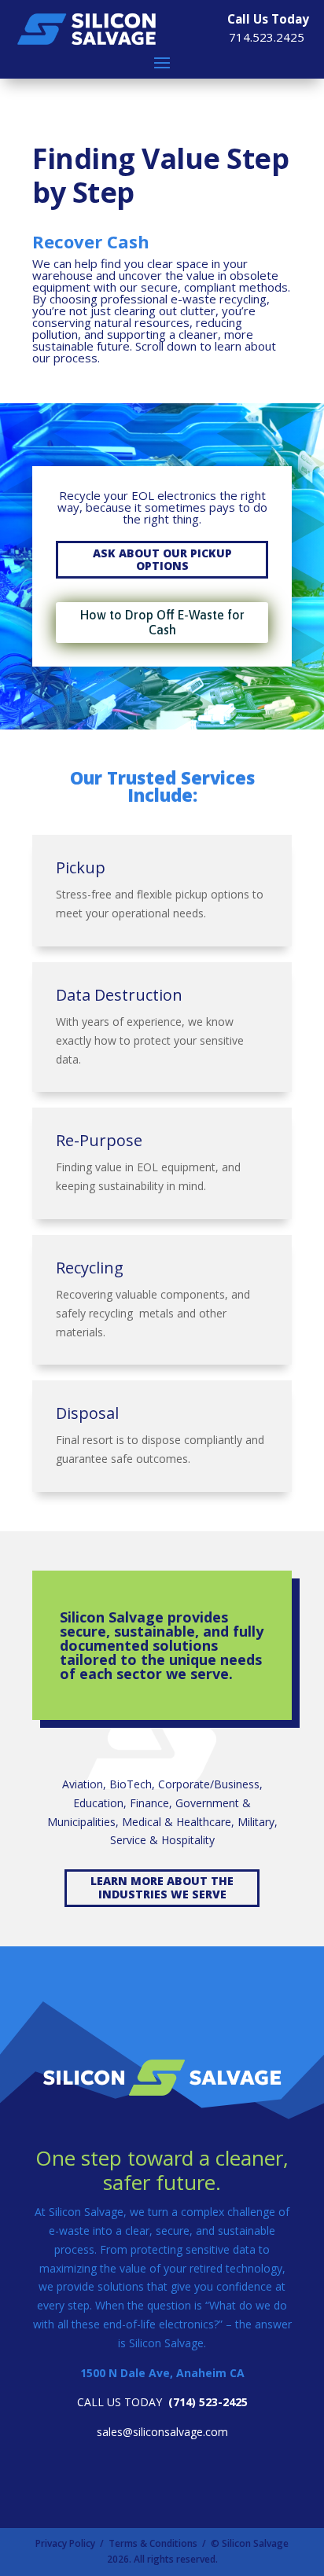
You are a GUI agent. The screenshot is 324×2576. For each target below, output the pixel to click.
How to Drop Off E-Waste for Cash (162, 622)
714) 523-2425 (210, 2402)
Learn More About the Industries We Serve (162, 1887)
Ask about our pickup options (162, 560)
